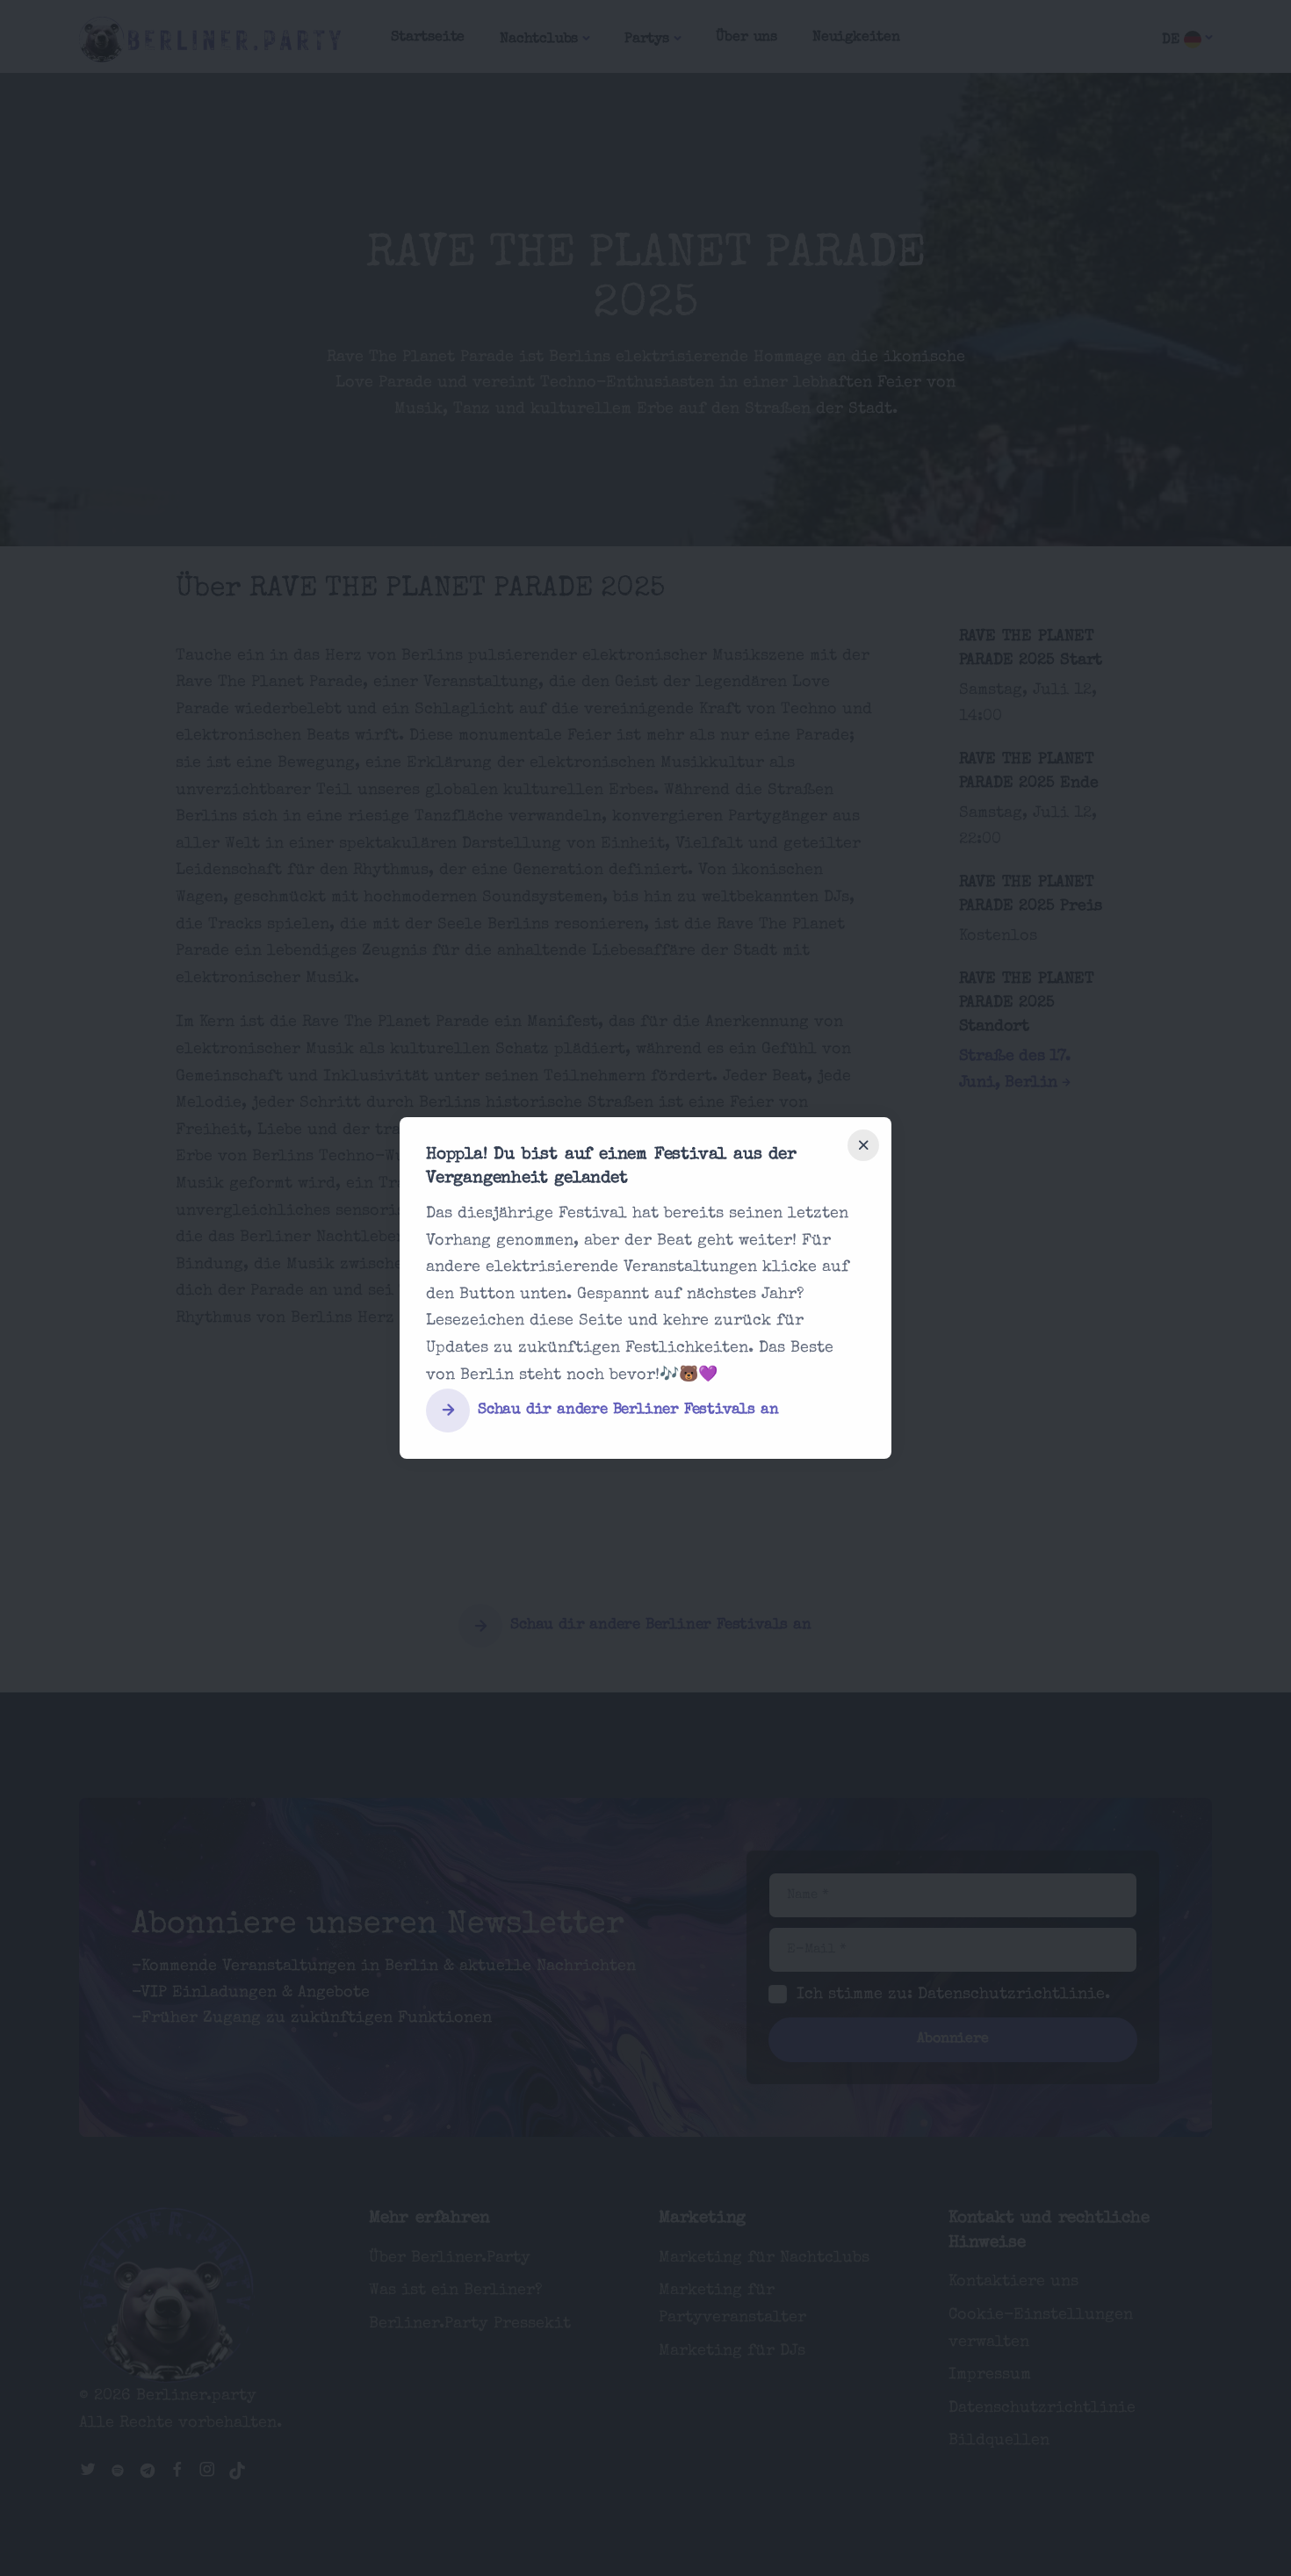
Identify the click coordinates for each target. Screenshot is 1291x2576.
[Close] (863, 1145)
